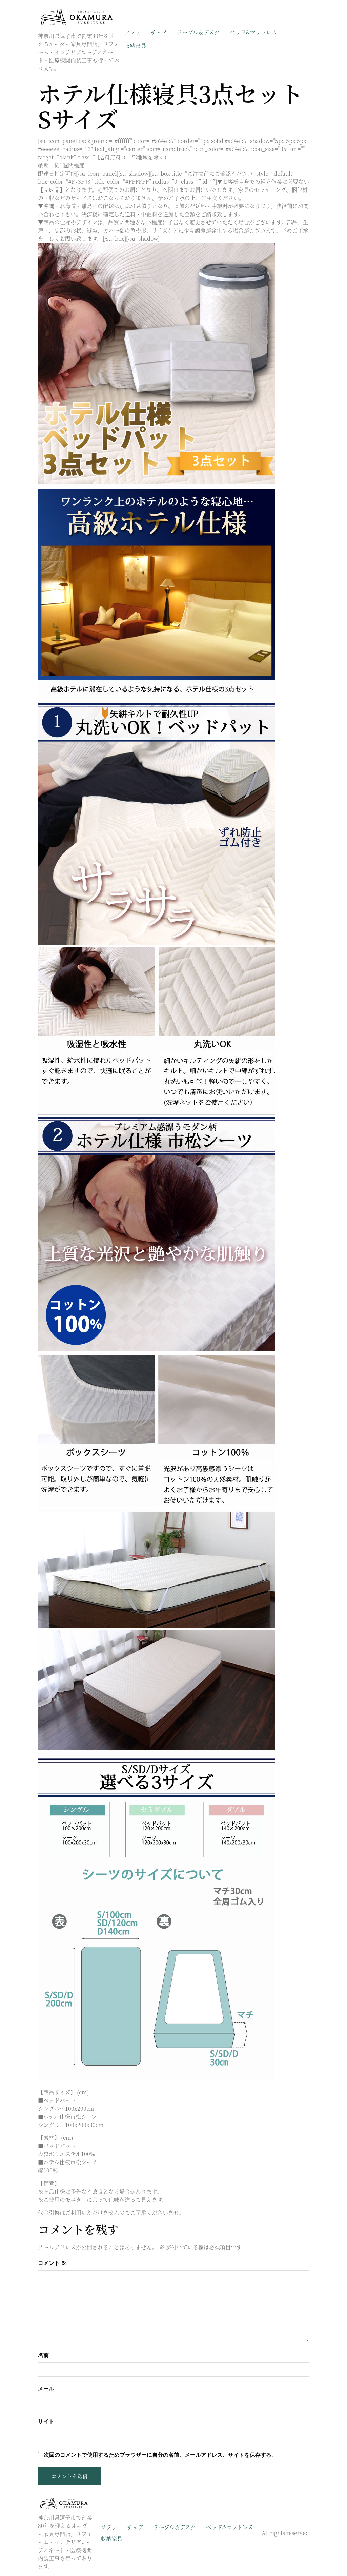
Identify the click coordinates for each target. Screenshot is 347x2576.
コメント (52, 2263)
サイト (46, 2422)
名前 (43, 2355)
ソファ (132, 32)
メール (46, 2388)
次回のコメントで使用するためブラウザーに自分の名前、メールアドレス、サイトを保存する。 (160, 2455)
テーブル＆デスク (198, 32)
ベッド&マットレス (253, 32)
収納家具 (135, 46)
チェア (159, 32)
